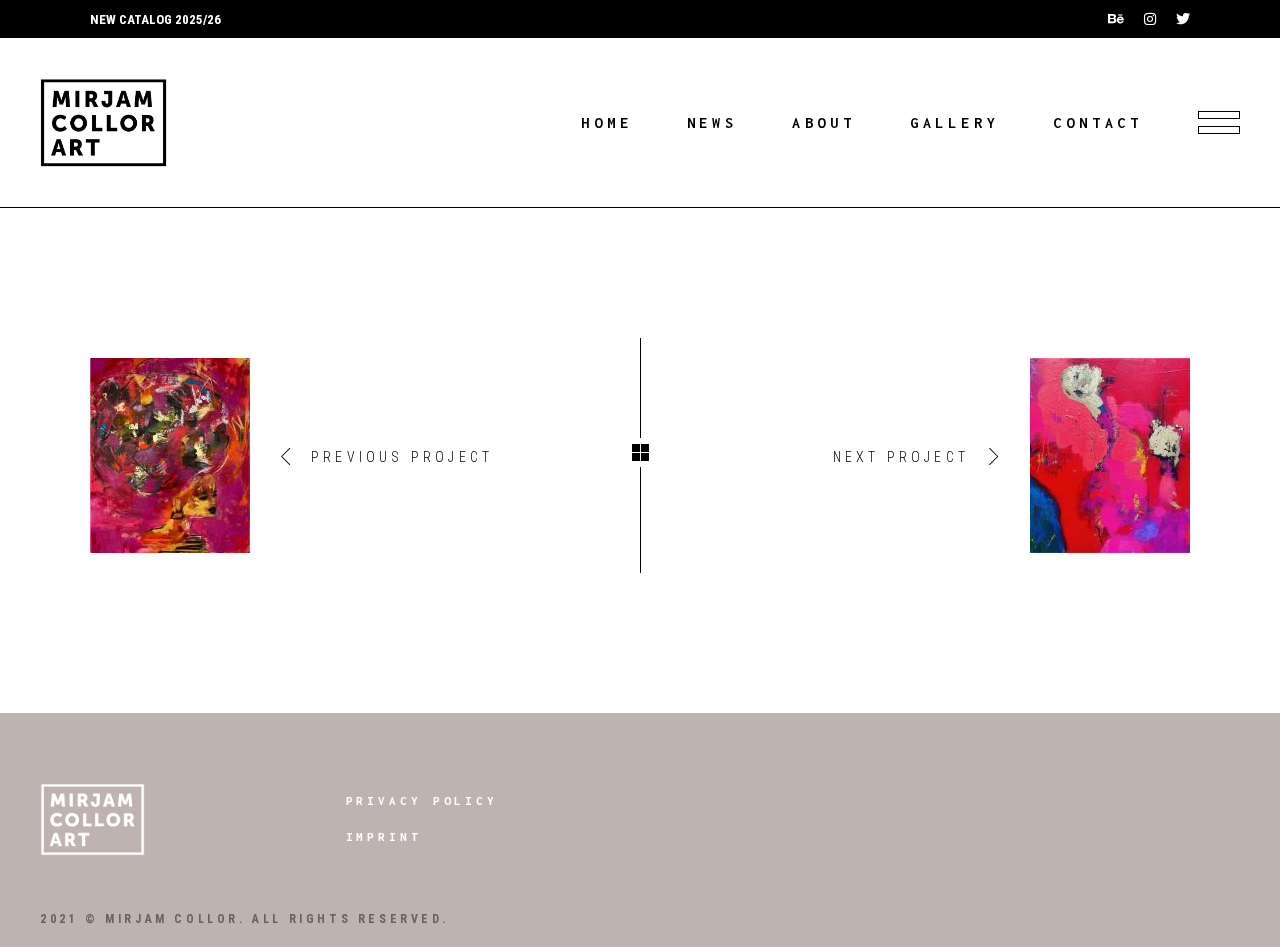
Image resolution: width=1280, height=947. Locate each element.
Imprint (384, 836)
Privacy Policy (422, 800)
